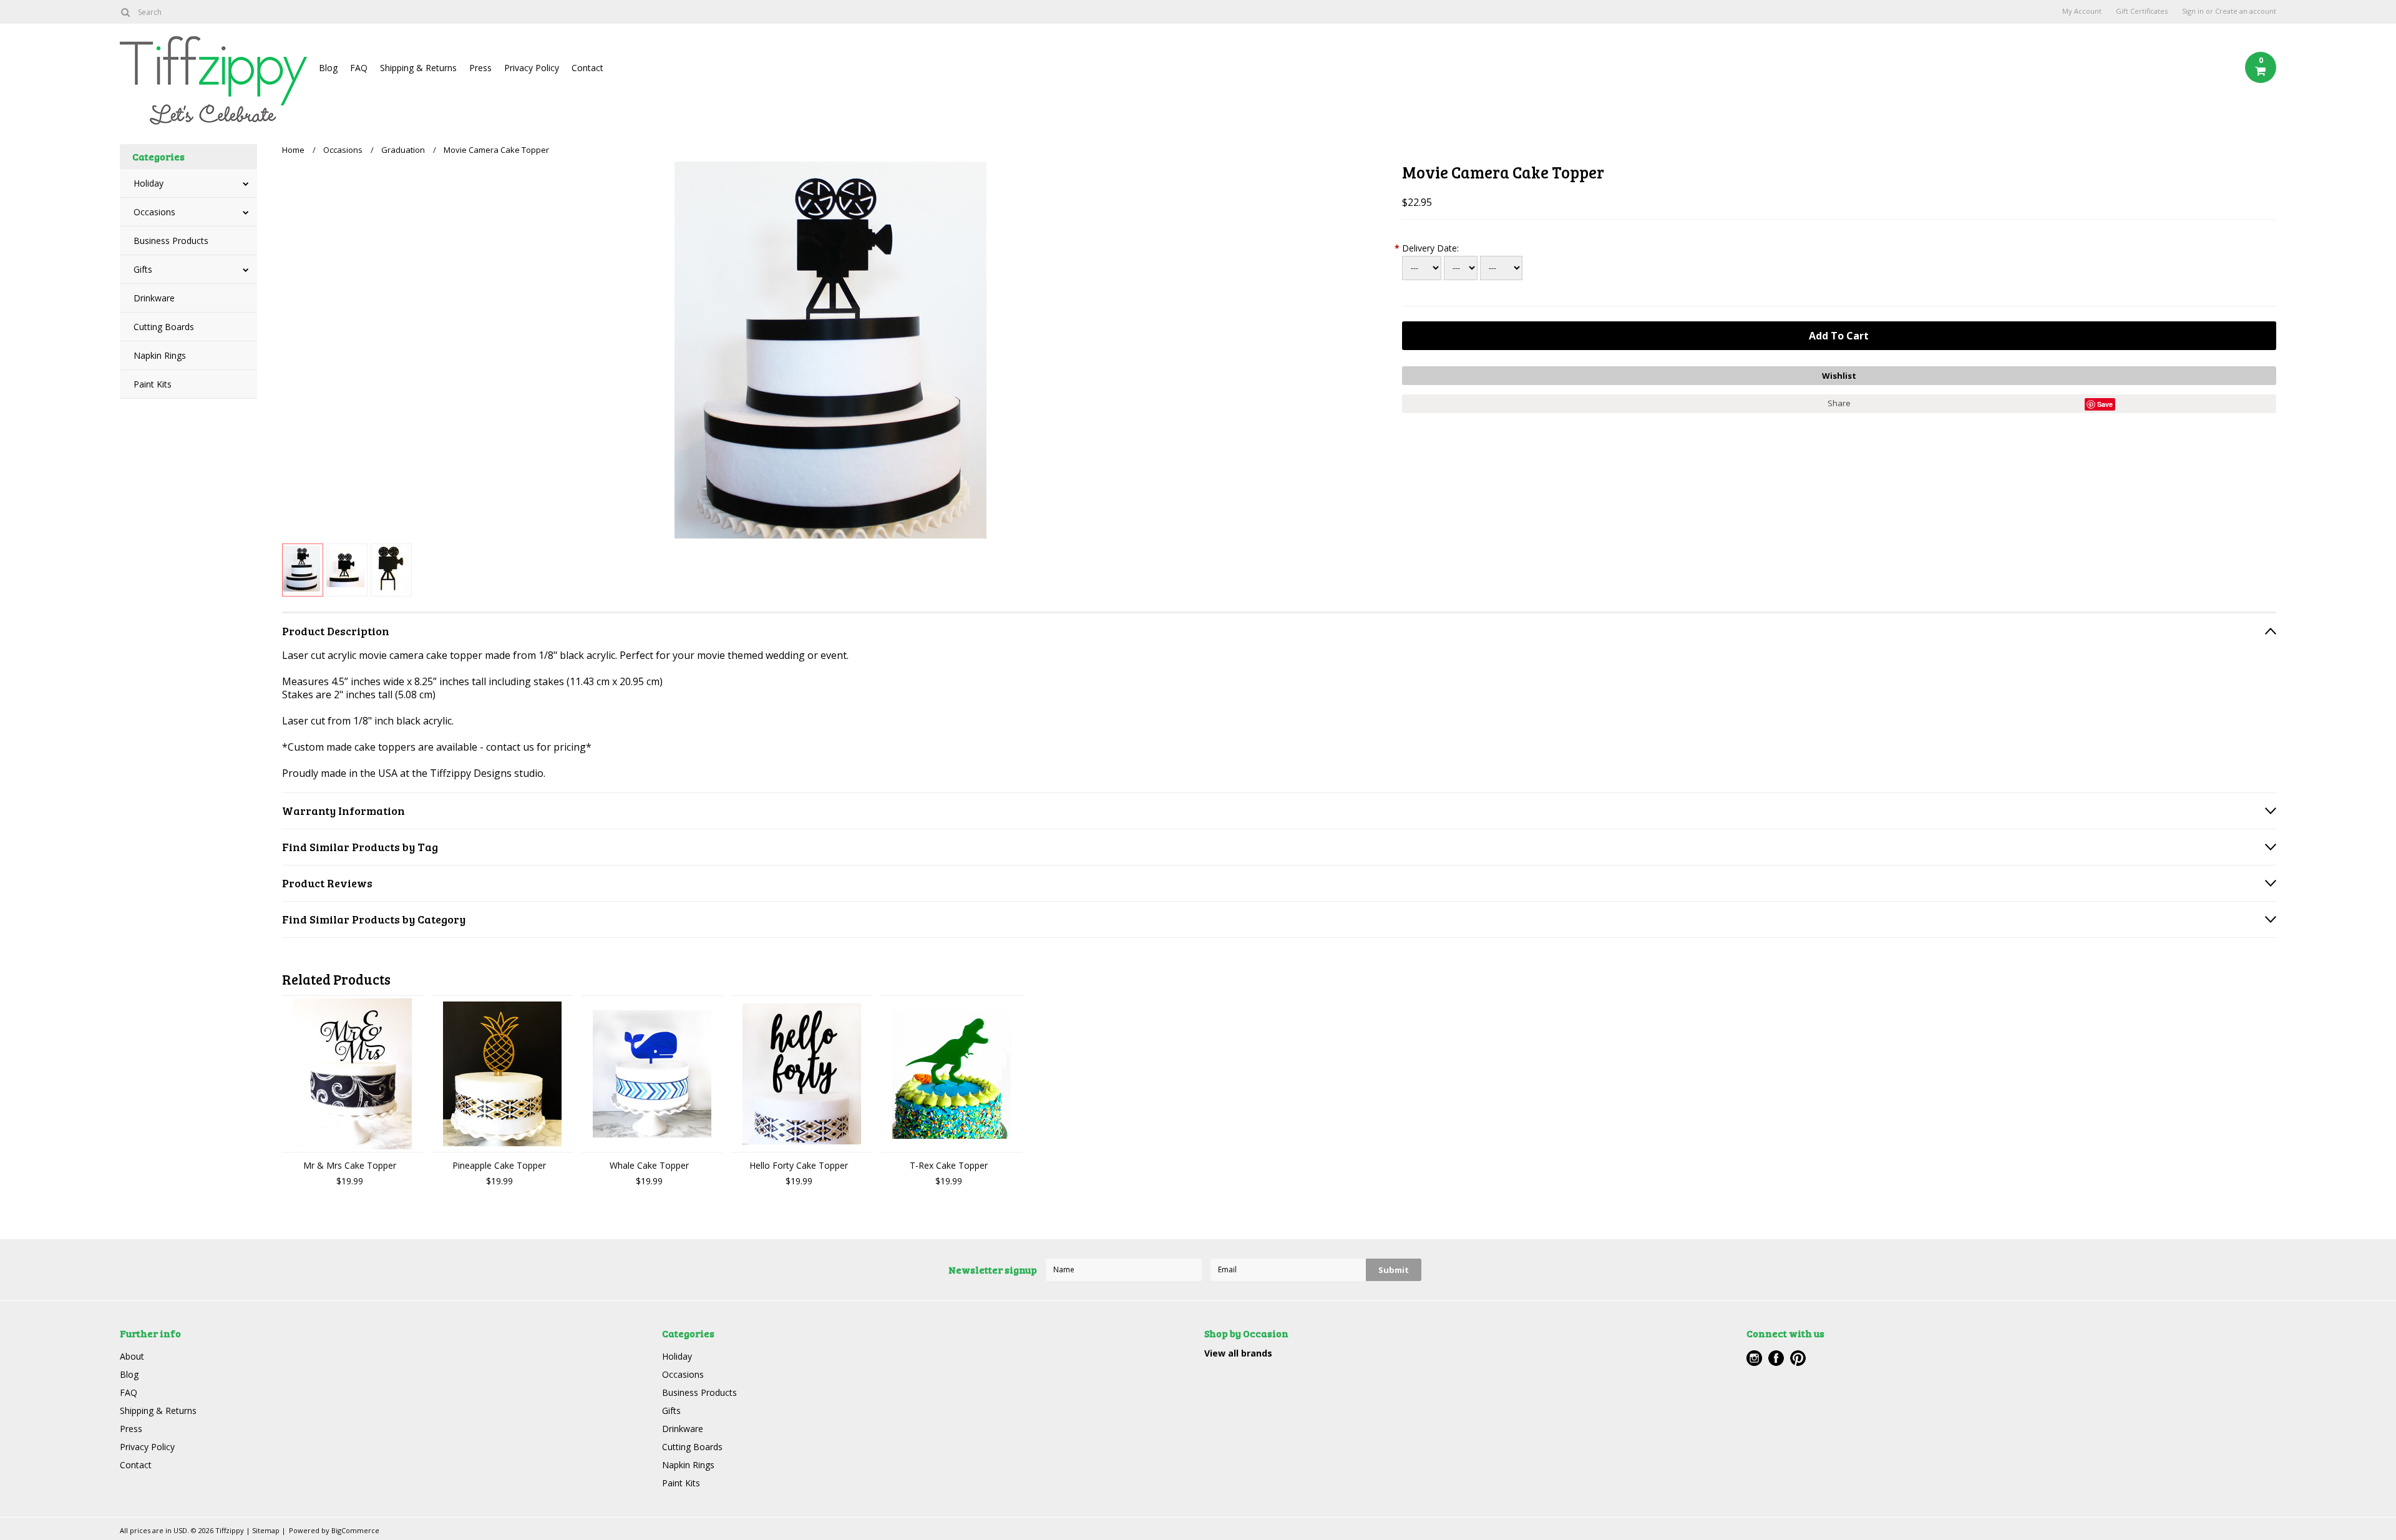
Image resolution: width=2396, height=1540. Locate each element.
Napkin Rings (160, 355)
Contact (587, 68)
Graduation (403, 150)
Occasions (154, 212)
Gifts (143, 269)
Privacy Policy (532, 68)
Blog (328, 68)
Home (293, 150)
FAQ (359, 68)
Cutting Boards (164, 327)
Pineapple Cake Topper (499, 1165)
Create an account (2246, 11)
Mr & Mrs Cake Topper (350, 1165)
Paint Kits (153, 384)
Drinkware (154, 298)
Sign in (2193, 11)
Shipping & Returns (418, 68)
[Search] (125, 12)
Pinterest (1798, 1358)
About (132, 1356)
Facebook (1776, 1358)
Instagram (1754, 1358)
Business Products (171, 241)
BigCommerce (355, 1530)
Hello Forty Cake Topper (799, 1165)
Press (480, 68)
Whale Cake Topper (649, 1165)
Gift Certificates (2142, 11)
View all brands (1238, 1353)
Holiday (149, 183)
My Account (2082, 11)
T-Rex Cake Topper (949, 1165)
